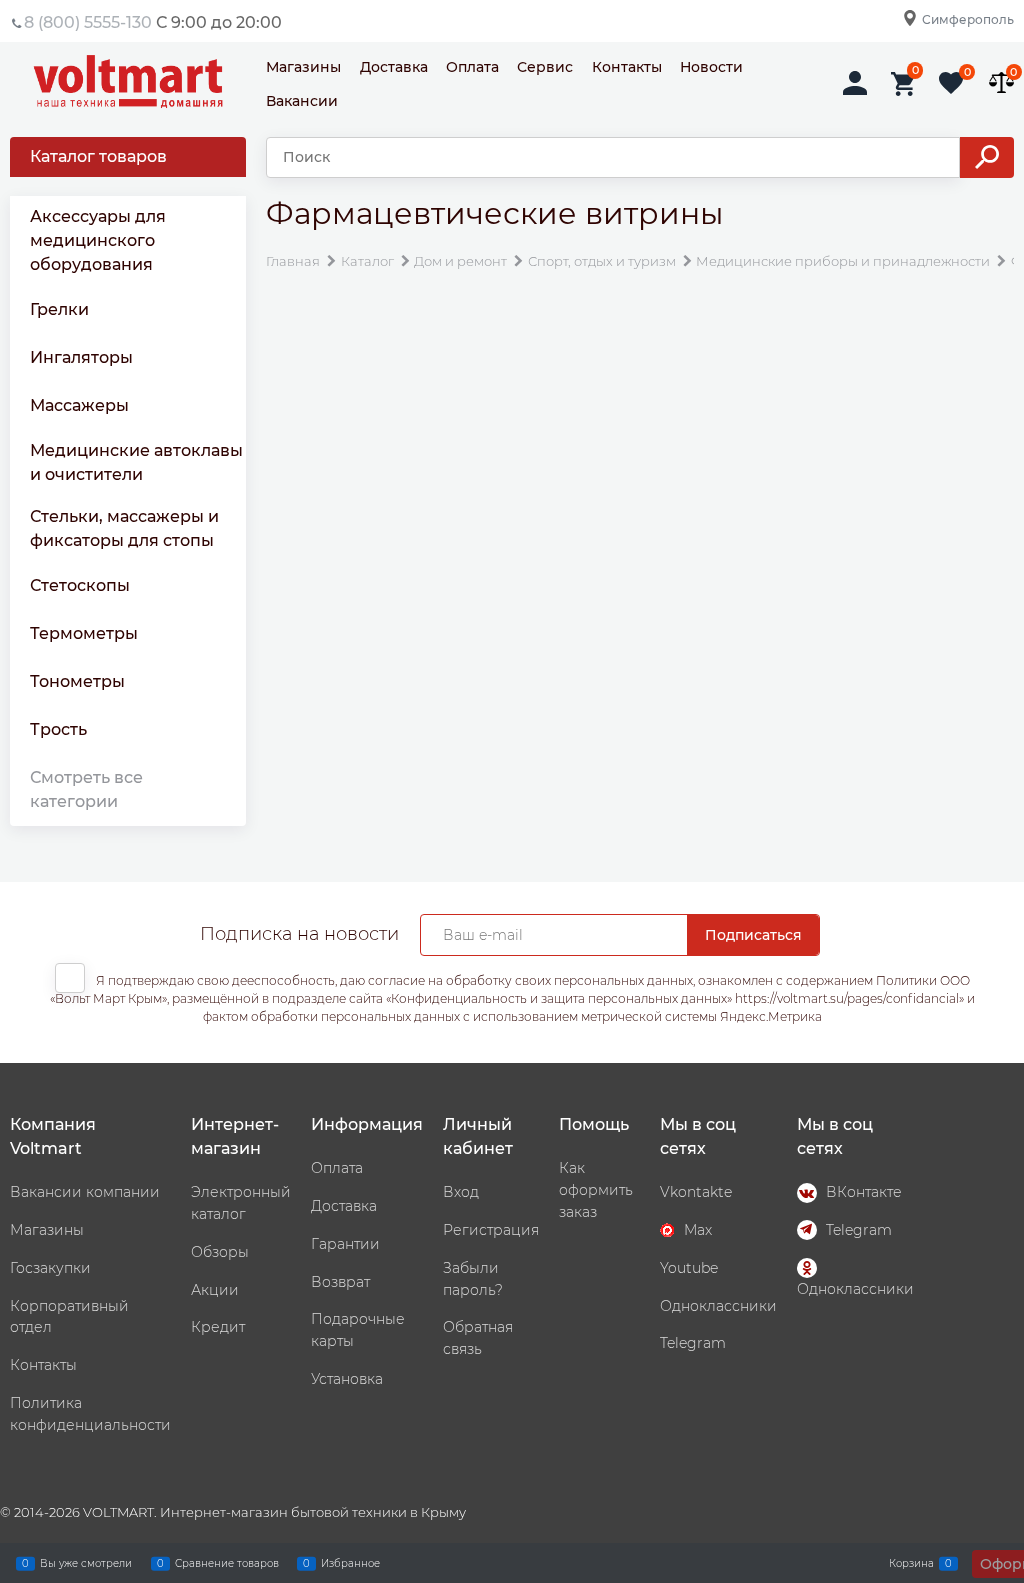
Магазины (303, 67)
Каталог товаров (98, 156)
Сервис (545, 67)
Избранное (350, 1562)
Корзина (911, 1562)
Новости (711, 67)
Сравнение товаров (227, 1562)
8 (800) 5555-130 (88, 22)
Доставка (394, 67)
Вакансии (302, 101)
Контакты (627, 67)
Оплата (472, 67)
